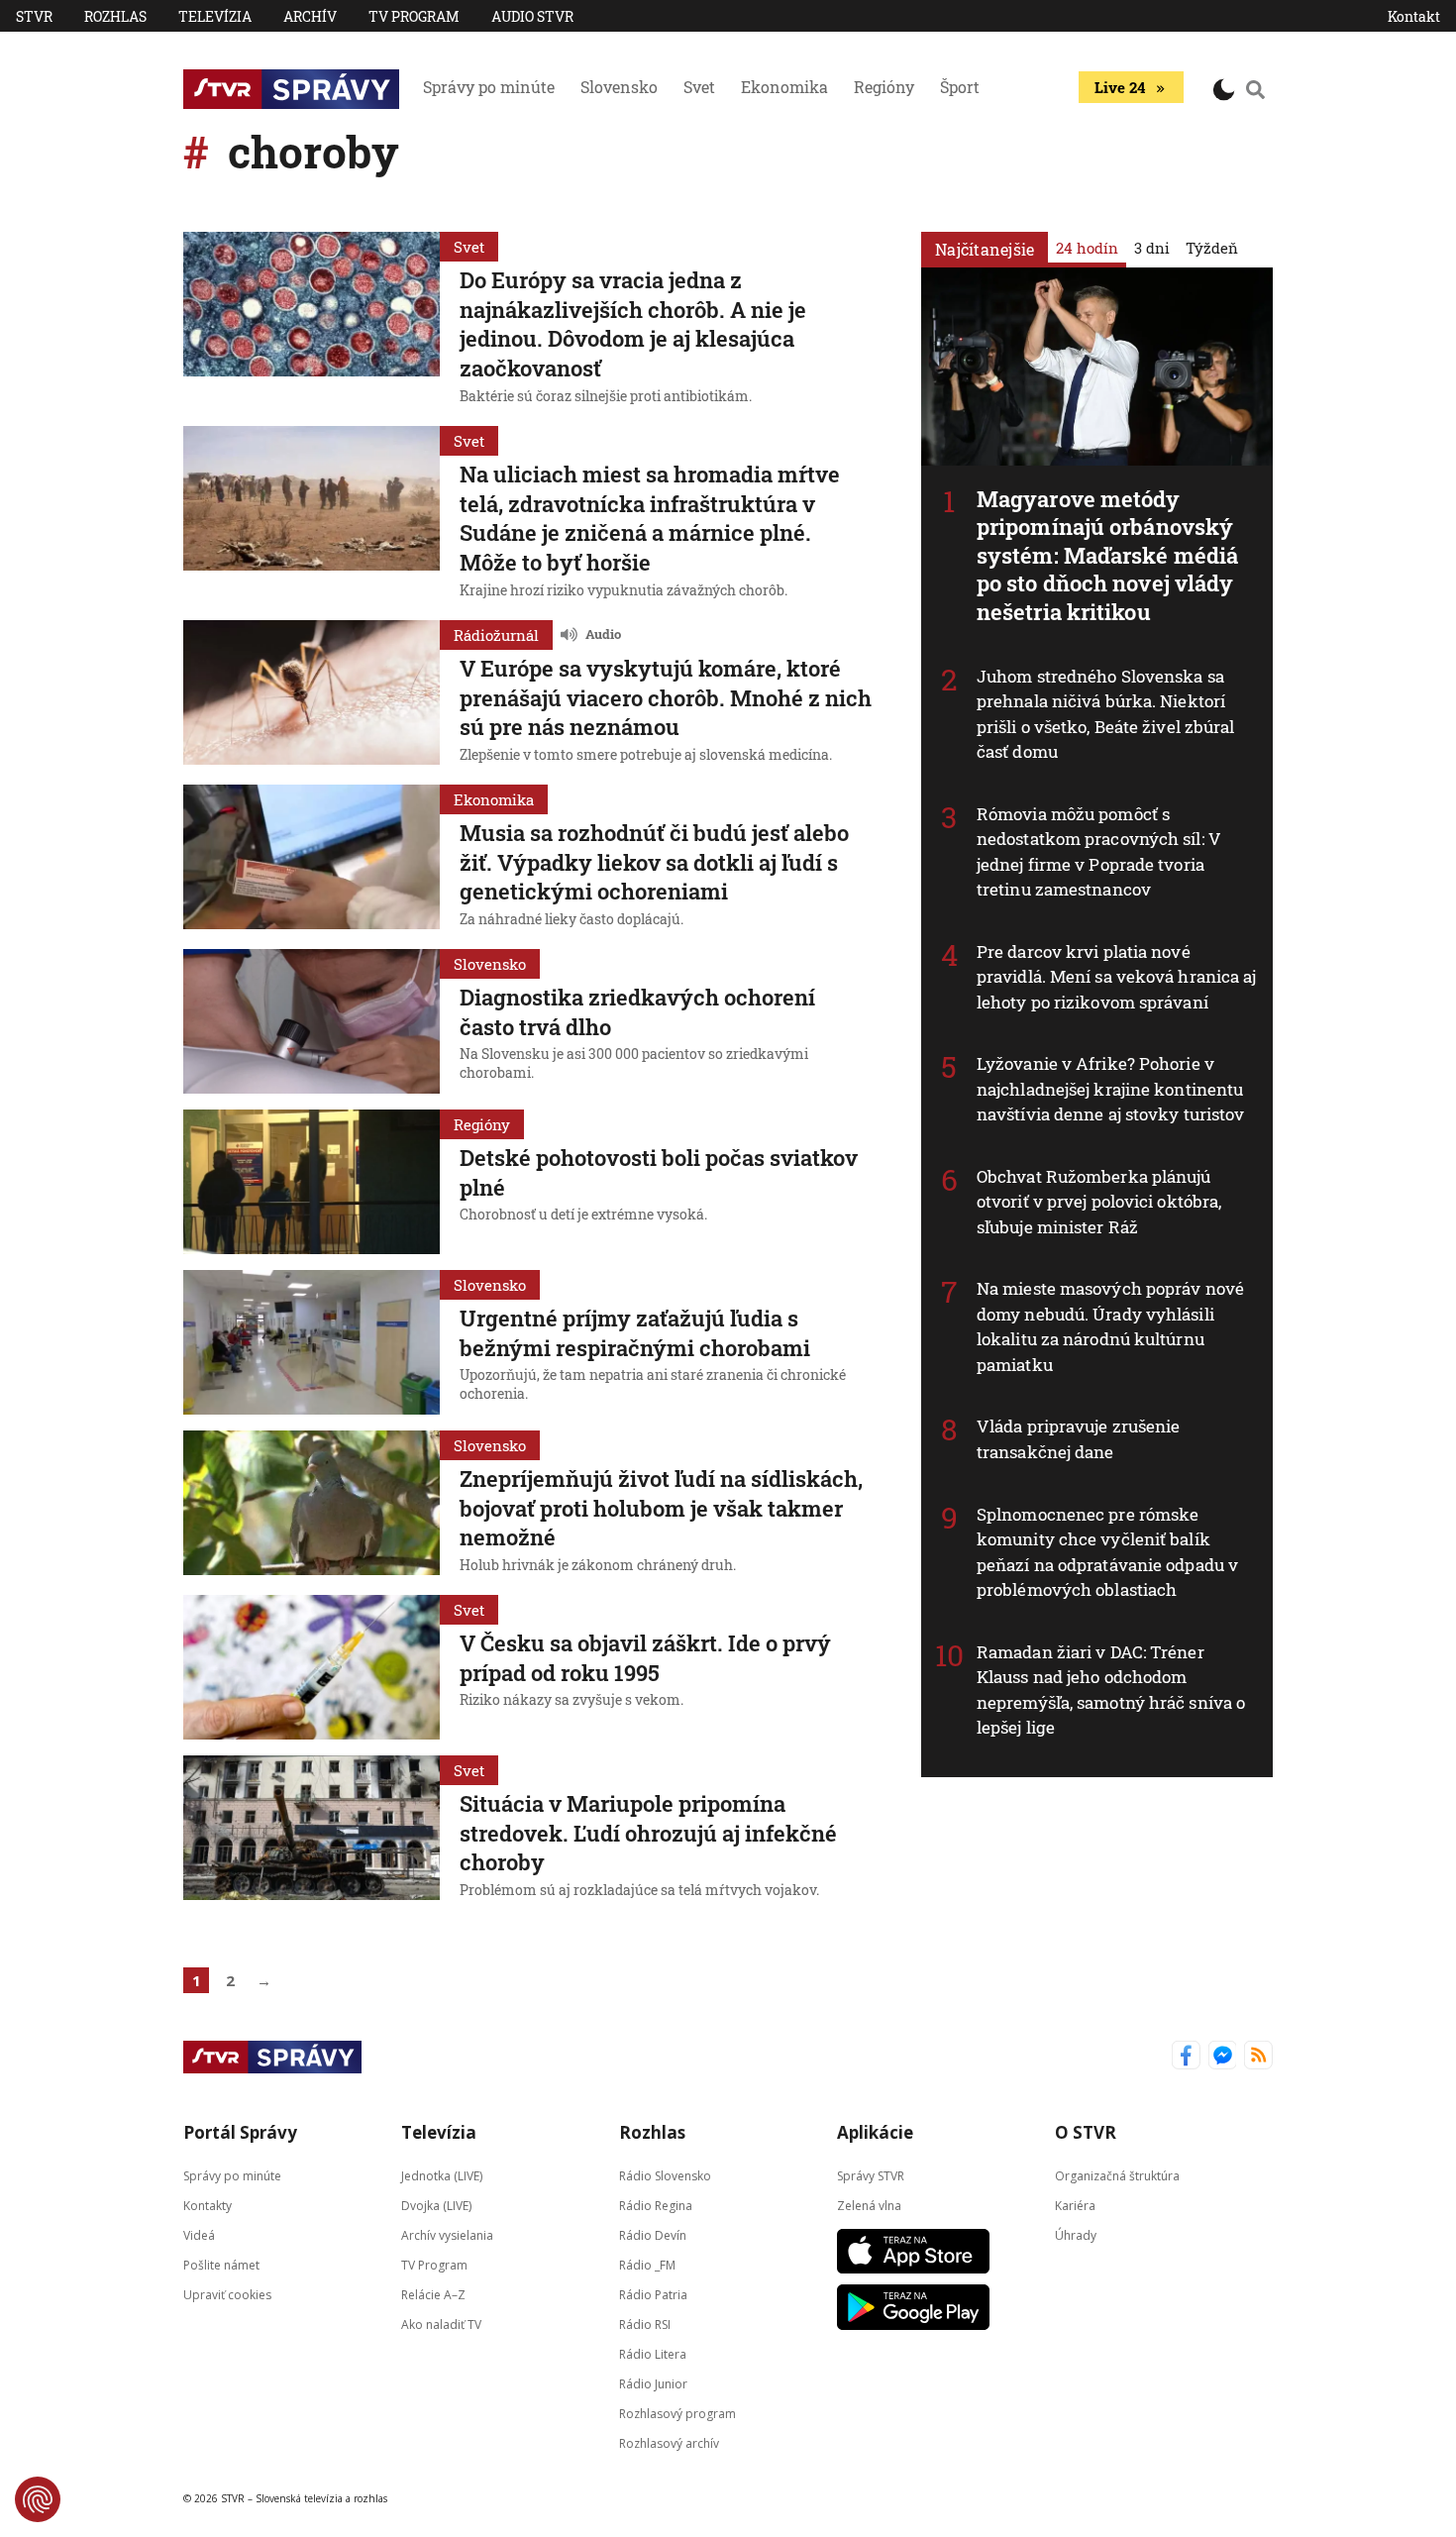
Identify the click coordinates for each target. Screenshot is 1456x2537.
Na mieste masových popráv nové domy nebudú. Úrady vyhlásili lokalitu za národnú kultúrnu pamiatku (1110, 1326)
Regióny (884, 87)
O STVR (1086, 2132)
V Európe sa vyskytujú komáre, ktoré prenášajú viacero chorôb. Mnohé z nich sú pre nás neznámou (666, 697)
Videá (199, 2234)
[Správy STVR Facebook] (1186, 2057)
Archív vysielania (447, 2234)
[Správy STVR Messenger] (1223, 2057)
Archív (310, 16)
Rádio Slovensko (665, 2175)
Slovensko (619, 87)
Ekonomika (784, 87)
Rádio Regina (656, 2205)
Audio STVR (532, 16)
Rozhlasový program (677, 2413)
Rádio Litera (653, 2353)
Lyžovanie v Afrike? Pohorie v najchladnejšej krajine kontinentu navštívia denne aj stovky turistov (1110, 1089)
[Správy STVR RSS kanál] (1258, 2057)
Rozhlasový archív (669, 2442)
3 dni (1152, 248)
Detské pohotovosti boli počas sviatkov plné (659, 1172)
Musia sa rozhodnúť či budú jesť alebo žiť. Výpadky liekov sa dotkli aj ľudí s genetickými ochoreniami (654, 862)
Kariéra (1075, 2205)
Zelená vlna (869, 2205)
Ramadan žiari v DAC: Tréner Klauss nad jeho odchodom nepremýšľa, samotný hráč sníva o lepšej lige (1111, 1690)
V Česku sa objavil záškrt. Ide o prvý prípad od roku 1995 (645, 1658)
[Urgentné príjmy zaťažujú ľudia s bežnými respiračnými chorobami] (312, 1342)
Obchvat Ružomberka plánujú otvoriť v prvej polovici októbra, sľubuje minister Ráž (1099, 1202)
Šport (960, 87)
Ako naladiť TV (441, 2324)
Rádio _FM (647, 2264)
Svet (699, 87)
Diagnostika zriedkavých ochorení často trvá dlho (637, 1012)
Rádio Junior (653, 2383)
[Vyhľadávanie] (1256, 89)
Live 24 (1120, 87)
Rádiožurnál (496, 635)
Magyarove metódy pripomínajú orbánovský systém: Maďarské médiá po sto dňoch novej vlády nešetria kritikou (1107, 555)
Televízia (215, 16)
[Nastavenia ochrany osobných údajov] (38, 2499)
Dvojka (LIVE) (436, 2205)
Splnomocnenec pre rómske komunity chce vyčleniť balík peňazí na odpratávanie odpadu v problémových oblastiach (1107, 1552)
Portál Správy (240, 2132)
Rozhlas (115, 16)
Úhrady (1076, 2234)
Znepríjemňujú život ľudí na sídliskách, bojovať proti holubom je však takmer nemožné (661, 1508)
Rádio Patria (653, 2294)
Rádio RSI (645, 2324)
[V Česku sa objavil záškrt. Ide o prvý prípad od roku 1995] (312, 1667)
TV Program (414, 16)
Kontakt (1414, 16)
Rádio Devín (653, 2234)
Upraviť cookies (227, 2294)
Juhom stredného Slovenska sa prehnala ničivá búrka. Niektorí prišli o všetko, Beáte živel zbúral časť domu (1106, 714)
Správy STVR (871, 2175)
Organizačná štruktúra (1117, 2175)
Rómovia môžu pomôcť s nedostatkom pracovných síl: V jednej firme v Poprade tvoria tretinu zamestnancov (1099, 852)
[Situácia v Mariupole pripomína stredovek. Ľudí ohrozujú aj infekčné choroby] (312, 1830)
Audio (603, 634)
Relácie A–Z (433, 2294)
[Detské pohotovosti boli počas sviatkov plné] (312, 1182)
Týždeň (1212, 248)
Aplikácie (875, 2132)
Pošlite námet (221, 2264)
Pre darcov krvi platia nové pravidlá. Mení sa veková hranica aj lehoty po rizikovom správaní (1117, 977)
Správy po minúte (489, 87)
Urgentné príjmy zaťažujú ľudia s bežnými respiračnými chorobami (635, 1333)
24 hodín (1087, 248)
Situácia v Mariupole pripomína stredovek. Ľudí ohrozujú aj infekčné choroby (648, 1833)
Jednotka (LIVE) (442, 2175)
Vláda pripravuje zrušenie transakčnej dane (1079, 1439)
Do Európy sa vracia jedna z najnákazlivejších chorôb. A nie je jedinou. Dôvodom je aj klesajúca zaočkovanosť (633, 324)
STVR (34, 16)
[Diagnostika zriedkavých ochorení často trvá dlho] (312, 1021)
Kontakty (208, 2205)
